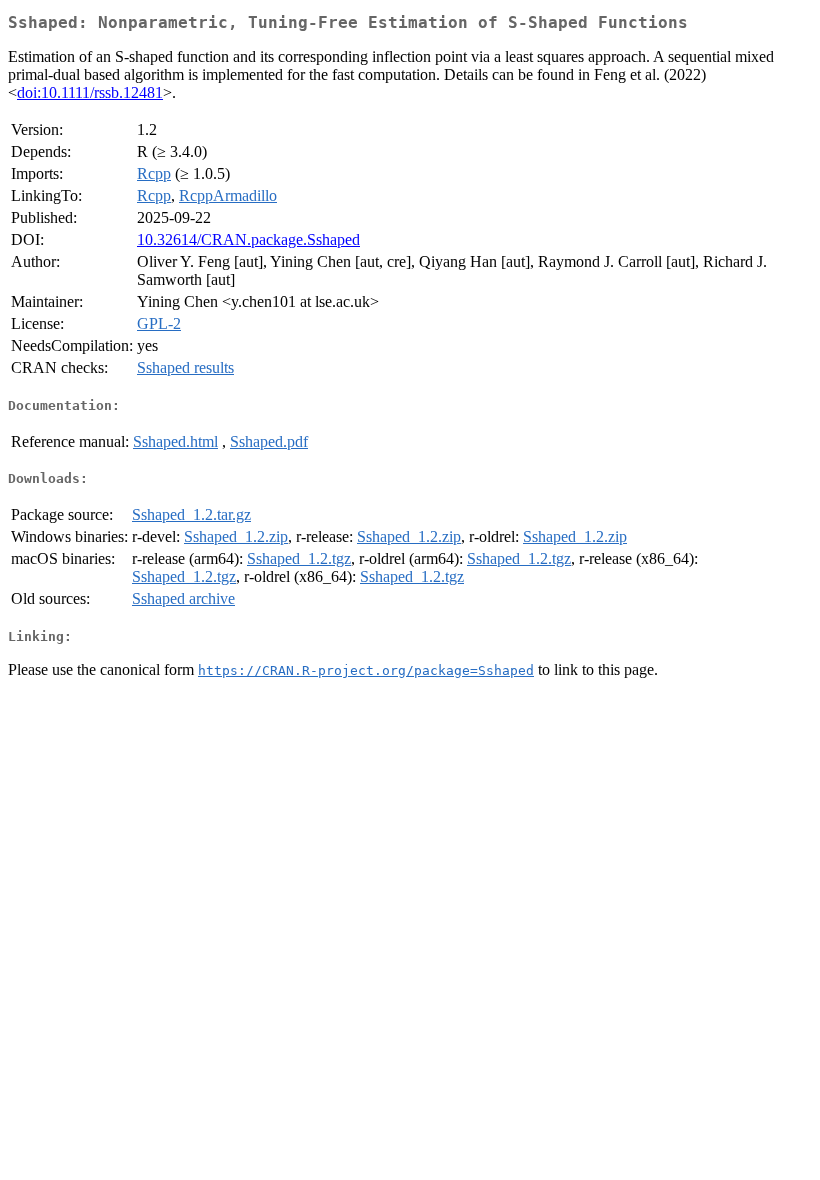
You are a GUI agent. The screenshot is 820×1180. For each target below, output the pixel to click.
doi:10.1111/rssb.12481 (90, 92)
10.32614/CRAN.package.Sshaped (248, 239)
